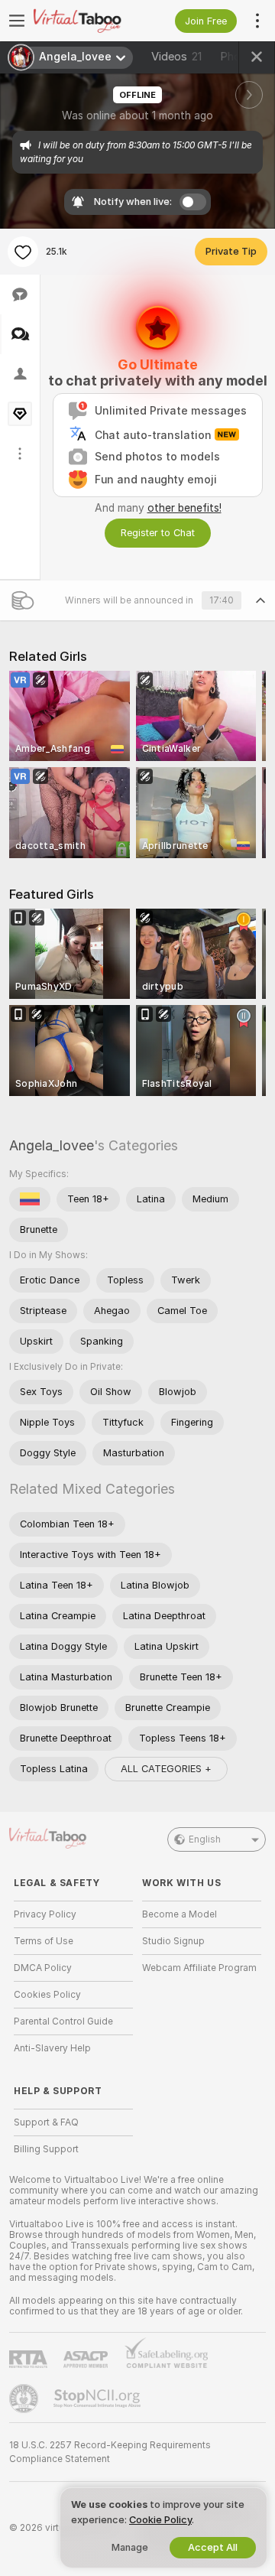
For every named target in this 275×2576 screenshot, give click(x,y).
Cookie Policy (160, 2520)
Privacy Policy (45, 1914)
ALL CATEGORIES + (166, 1769)
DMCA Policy (43, 1968)
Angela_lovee (52, 1145)
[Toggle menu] (17, 21)
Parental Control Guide (63, 2021)
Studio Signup (173, 1941)
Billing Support (46, 2149)
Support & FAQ (46, 2122)
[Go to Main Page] (86, 21)
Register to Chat (158, 533)
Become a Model (180, 1914)
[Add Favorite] (23, 252)
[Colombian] (30, 1199)
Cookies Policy (47, 1995)
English (205, 1839)
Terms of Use (44, 1941)
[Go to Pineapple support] (25, 2399)
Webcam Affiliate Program (199, 1968)
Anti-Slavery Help (52, 2048)
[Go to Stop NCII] (99, 2399)
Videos (176, 57)
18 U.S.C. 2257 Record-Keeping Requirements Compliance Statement (110, 2452)
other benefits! (184, 508)
